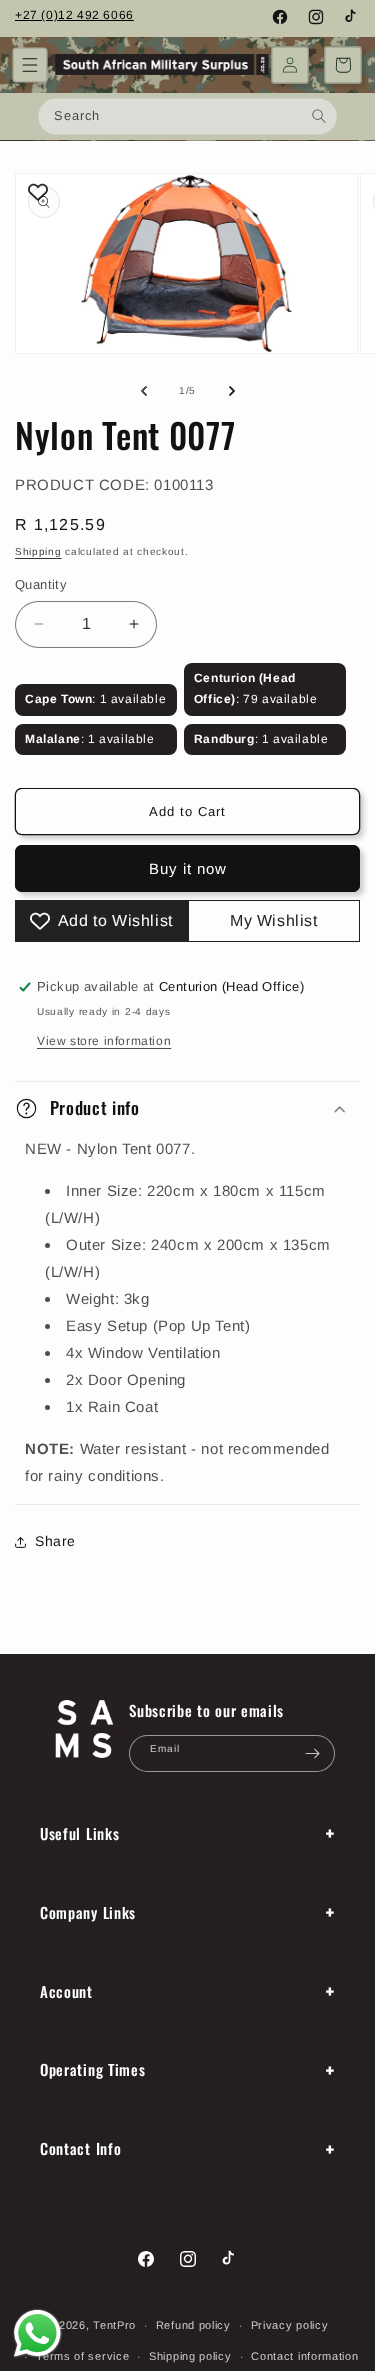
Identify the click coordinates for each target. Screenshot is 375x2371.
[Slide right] (232, 391)
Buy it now (188, 868)
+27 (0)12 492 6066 (74, 15)
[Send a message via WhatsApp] (37, 2333)
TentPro (114, 2325)
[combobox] (187, 116)
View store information (104, 1041)
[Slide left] (144, 391)
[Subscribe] (312, 1753)
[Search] (319, 115)
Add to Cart (187, 811)
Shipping (38, 551)
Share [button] (55, 1541)
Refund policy (193, 2325)
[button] (30, 65)
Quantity (41, 584)
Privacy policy (290, 2325)
